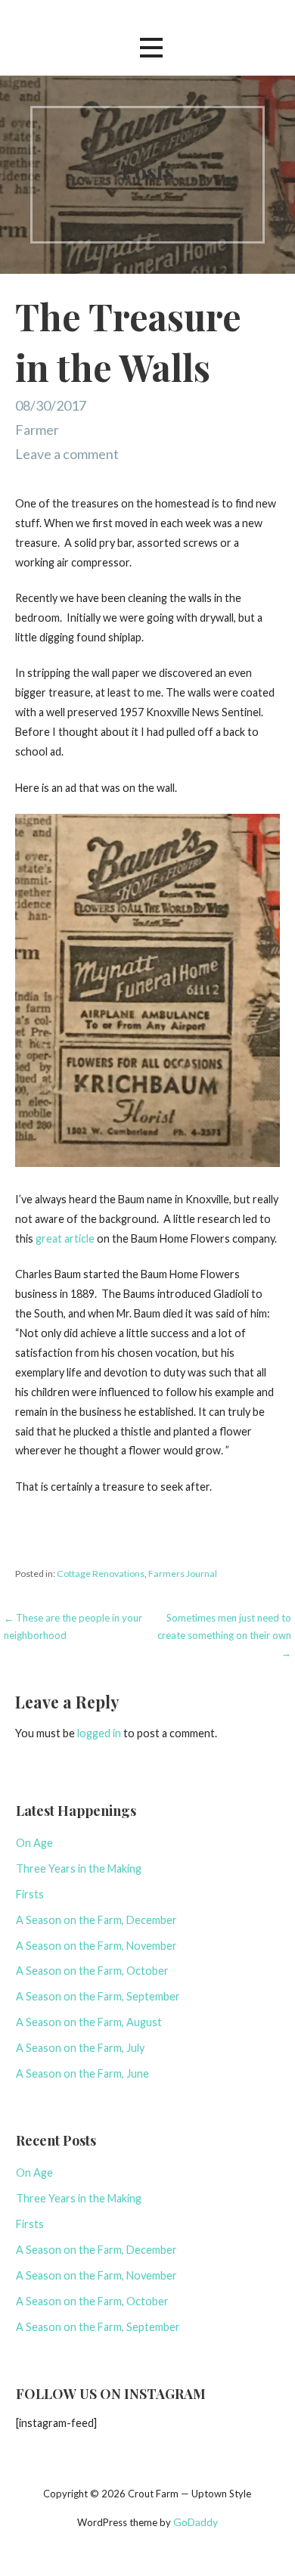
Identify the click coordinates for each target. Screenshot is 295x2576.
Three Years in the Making (79, 1868)
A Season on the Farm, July (80, 2048)
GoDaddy (196, 2522)
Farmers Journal (183, 1574)
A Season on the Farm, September (98, 1996)
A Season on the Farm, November (96, 1946)
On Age (34, 1843)
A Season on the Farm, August (89, 2022)
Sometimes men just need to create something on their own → (224, 1636)
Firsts (30, 1894)
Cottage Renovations (101, 1574)
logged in (99, 1733)
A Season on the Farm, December (96, 1920)
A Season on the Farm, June (82, 2073)
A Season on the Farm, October (92, 1971)
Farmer (37, 430)
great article (65, 1238)
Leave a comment (67, 454)
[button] (151, 47)
